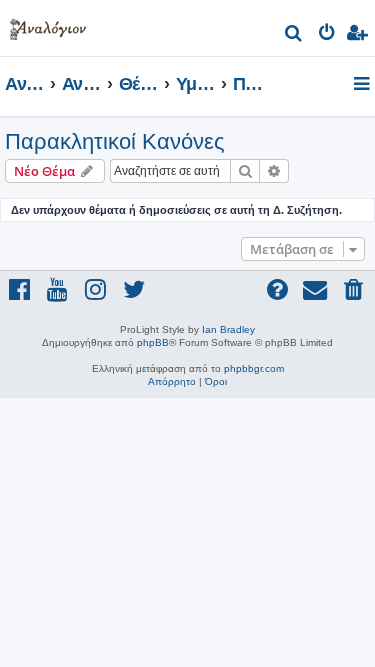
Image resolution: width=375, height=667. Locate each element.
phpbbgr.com (254, 368)
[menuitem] (294, 35)
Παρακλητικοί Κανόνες (115, 141)
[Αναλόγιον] (48, 25)
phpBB (153, 342)
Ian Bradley (228, 329)
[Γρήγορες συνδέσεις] (363, 85)
